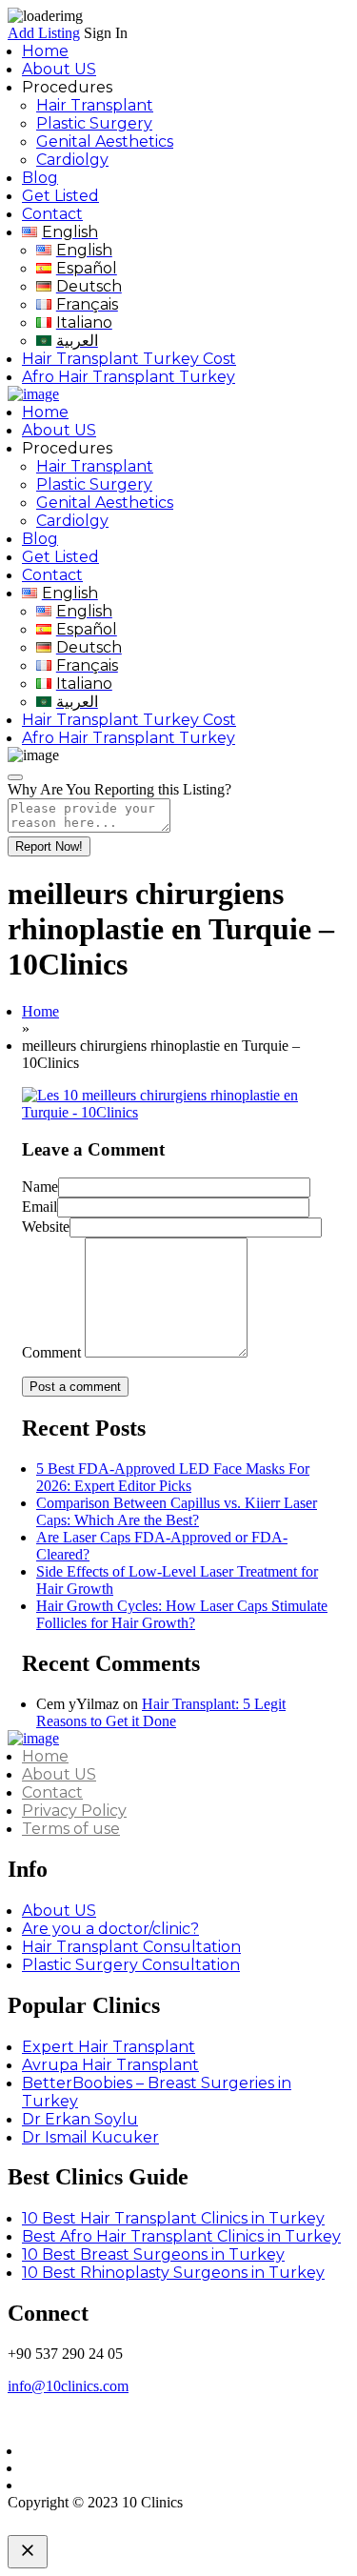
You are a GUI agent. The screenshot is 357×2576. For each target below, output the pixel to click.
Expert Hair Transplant (109, 2047)
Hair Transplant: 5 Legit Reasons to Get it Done (161, 1712)
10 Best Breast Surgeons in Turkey (153, 2254)
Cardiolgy (72, 160)
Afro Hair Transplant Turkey (129, 377)
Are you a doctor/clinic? (110, 1929)
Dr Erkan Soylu (80, 2119)
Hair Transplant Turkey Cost (129, 359)
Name (40, 1187)
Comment (51, 1352)
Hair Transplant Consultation (131, 1947)
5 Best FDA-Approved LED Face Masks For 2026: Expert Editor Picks (173, 1477)
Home (45, 51)
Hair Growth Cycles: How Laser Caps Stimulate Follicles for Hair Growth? (182, 1614)
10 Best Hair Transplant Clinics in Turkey (173, 2218)
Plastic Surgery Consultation (131, 1965)
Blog (40, 178)
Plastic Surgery (94, 123)
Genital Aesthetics (105, 141)
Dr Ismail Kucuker (90, 2137)
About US (59, 69)
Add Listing (44, 33)
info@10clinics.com (68, 2386)
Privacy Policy (74, 1811)
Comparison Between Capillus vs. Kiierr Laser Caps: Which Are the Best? (177, 1511)
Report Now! (49, 846)
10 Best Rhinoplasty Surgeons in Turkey (173, 2273)
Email (40, 1207)
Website (46, 1227)
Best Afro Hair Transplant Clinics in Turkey (181, 2236)
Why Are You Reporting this (119, 789)
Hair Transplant (95, 105)
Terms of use (71, 1829)
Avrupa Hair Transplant (110, 2065)
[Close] (15, 777)
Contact (52, 214)
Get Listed (60, 196)
